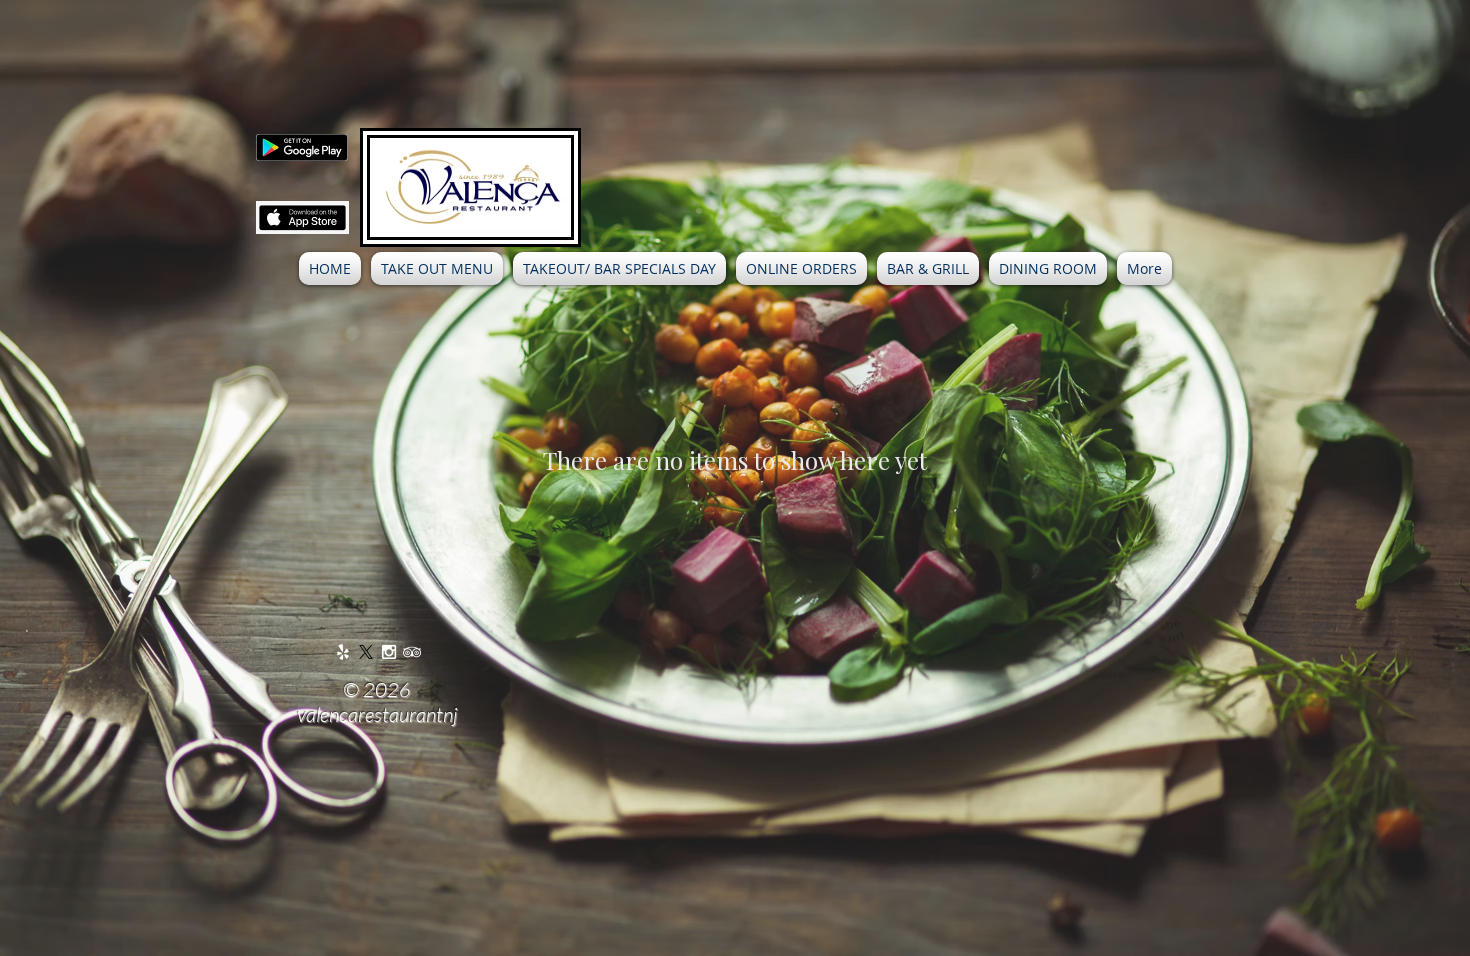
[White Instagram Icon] (389, 652)
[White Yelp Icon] (343, 652)
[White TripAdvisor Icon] (412, 652)
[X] (366, 652)
